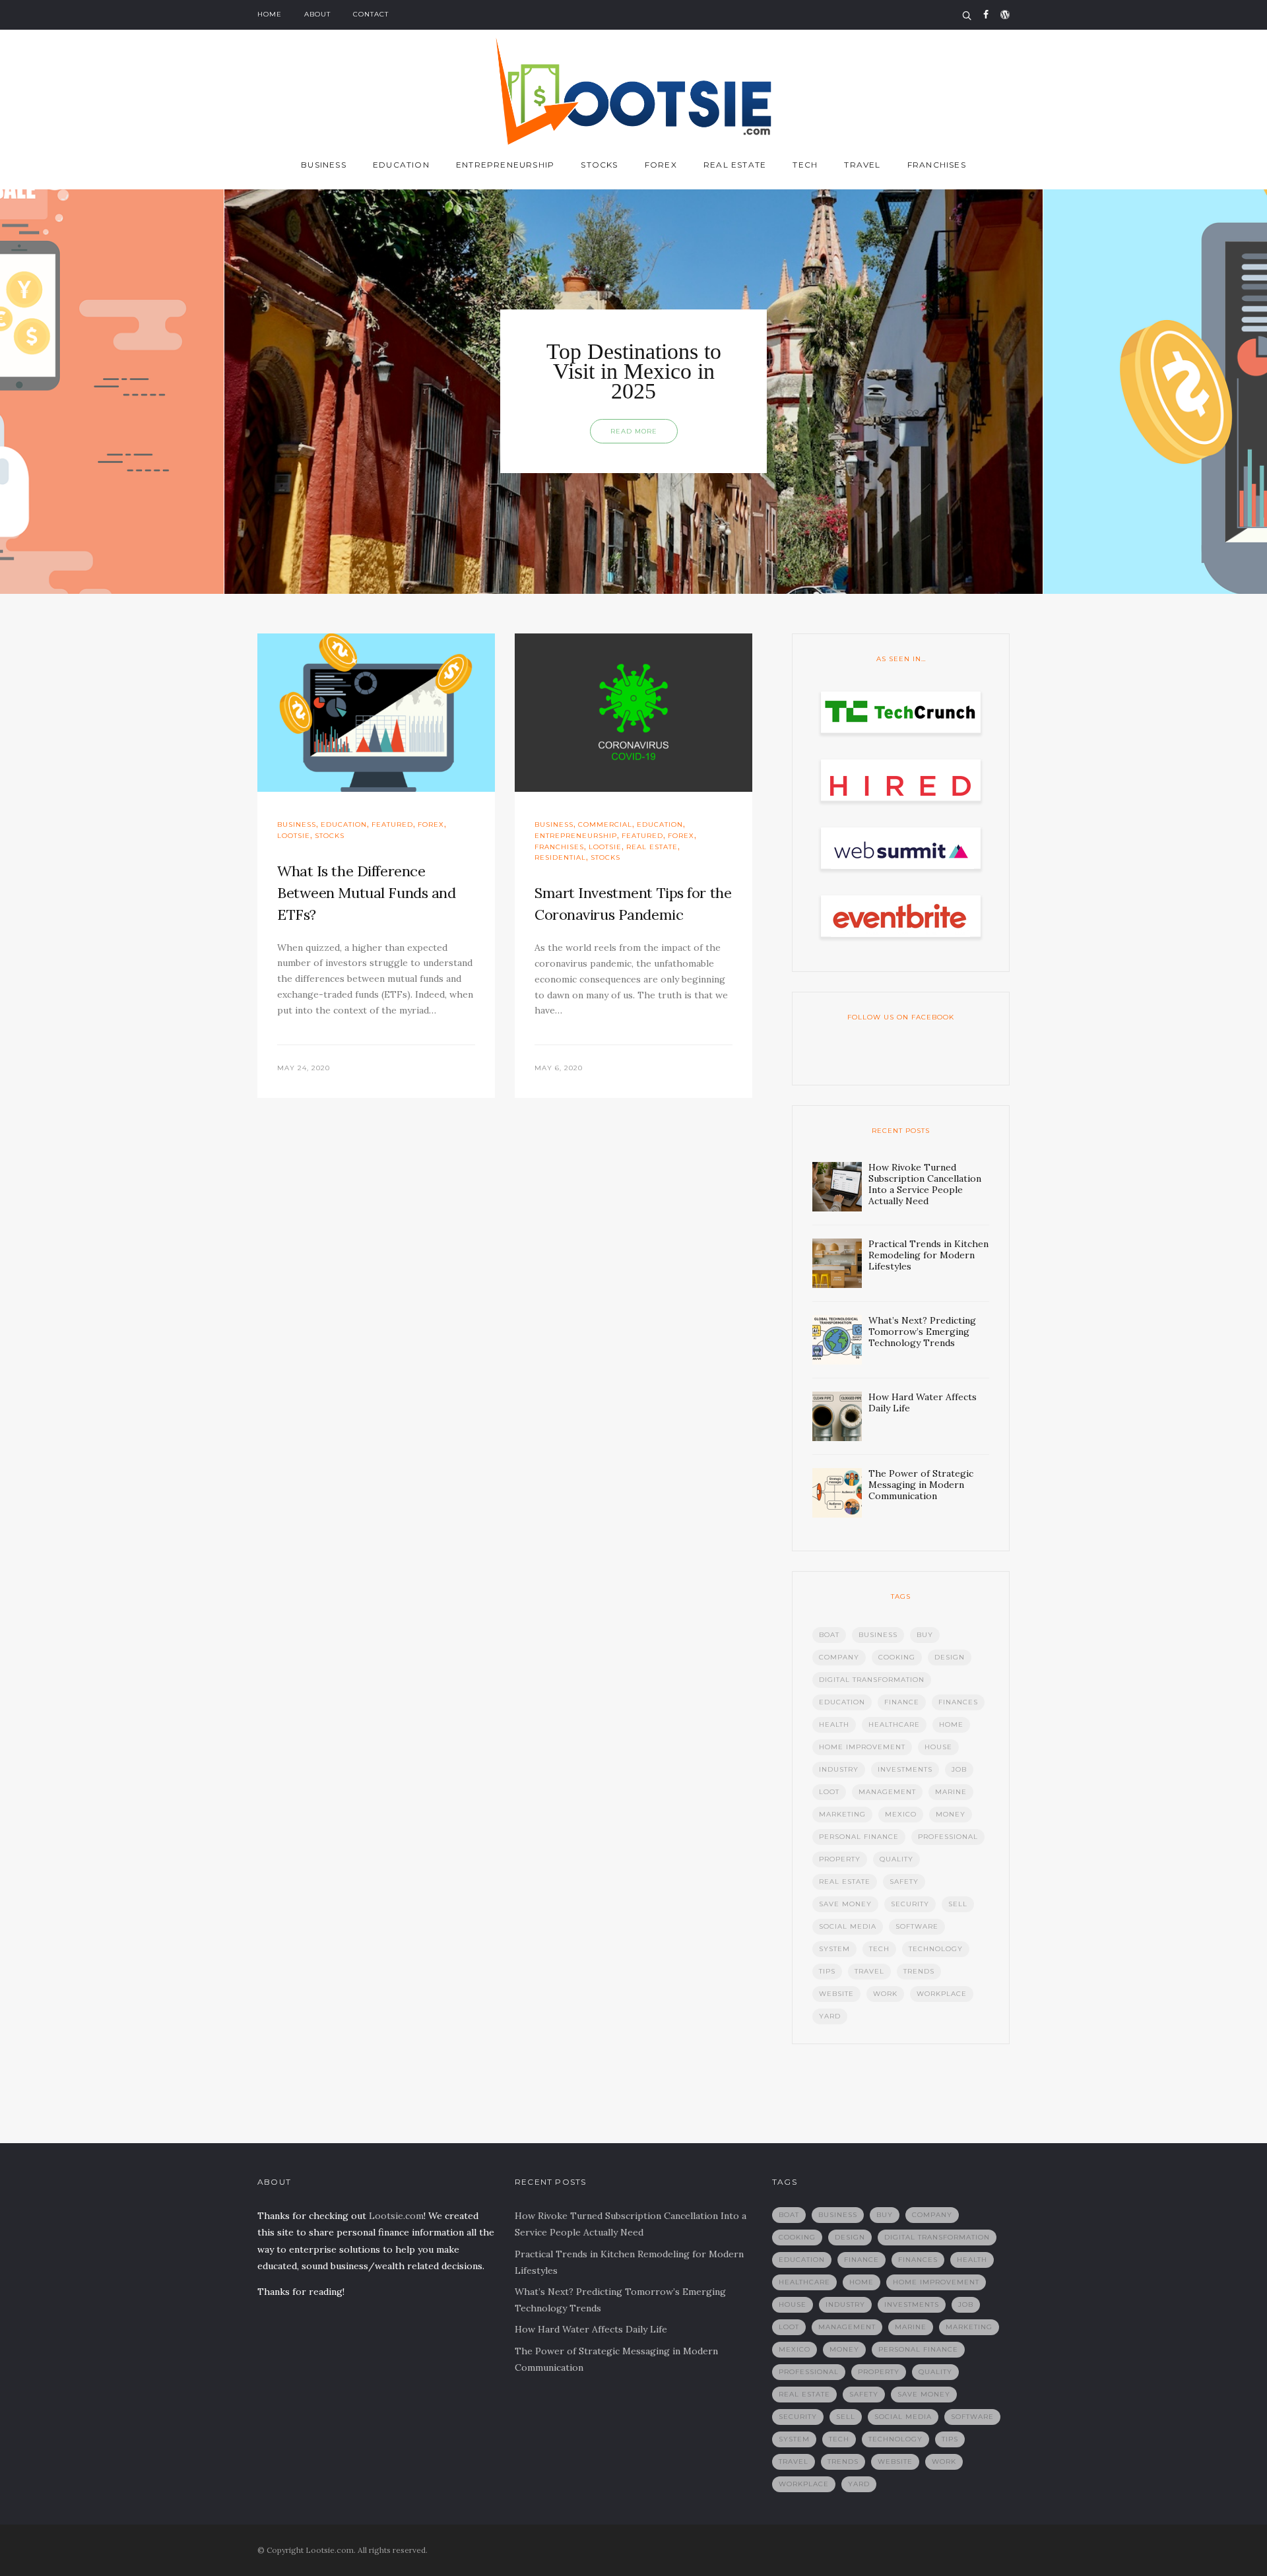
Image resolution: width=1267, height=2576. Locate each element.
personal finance (859, 1837)
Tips (827, 1971)
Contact (371, 14)
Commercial (605, 824)
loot (829, 1792)
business (878, 1635)
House (938, 1747)
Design (950, 1657)
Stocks (599, 165)
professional (948, 1837)
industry (839, 1769)
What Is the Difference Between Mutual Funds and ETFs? (366, 893)
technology (936, 1949)
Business (324, 165)
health (834, 1724)
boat (829, 1635)
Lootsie (294, 836)
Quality (896, 1859)
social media (848, 1926)
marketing (842, 1814)
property (840, 1859)
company (839, 1657)
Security (910, 1904)
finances (958, 1702)
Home (270, 14)
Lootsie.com (396, 2216)
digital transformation (872, 1680)
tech (879, 1949)
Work (885, 1994)
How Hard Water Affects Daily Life (591, 2329)
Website (836, 1994)
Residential (560, 857)
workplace (942, 1994)
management (887, 1792)
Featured (392, 824)
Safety (904, 1882)
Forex (661, 165)
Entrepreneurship (505, 165)
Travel (862, 165)
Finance (902, 1702)
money (951, 1814)
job (959, 1769)
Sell (958, 1904)
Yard (830, 2016)
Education (401, 165)
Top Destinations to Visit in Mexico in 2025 (634, 371)
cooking (897, 1657)
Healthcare (894, 1724)
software (917, 1926)
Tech (805, 165)
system (834, 1949)
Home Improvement (862, 1747)
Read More (634, 431)
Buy (925, 1635)
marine (951, 1792)
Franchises (937, 165)
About (317, 14)
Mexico (901, 1814)
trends (919, 1971)
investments (905, 1769)
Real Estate (735, 165)
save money (845, 1904)
